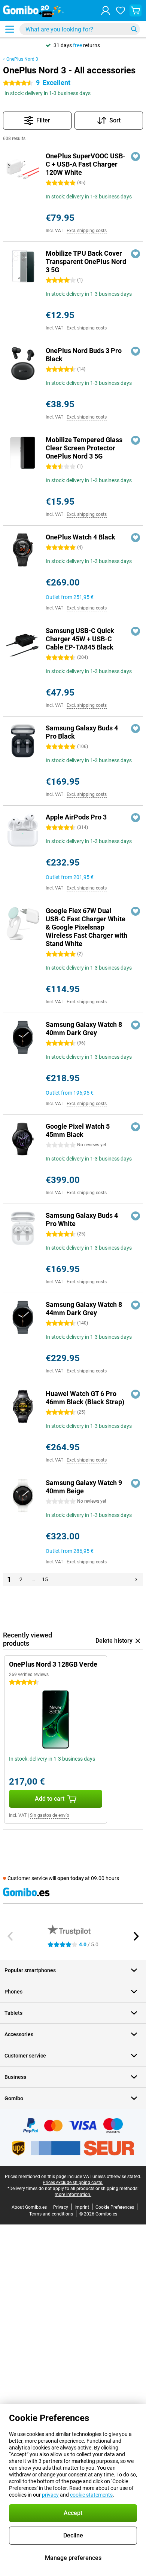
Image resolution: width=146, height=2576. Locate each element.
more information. (73, 2195)
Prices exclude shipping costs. (73, 2183)
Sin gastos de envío (50, 1815)
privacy (50, 2495)
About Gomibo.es (29, 2207)
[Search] (134, 29)
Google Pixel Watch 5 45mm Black (78, 1130)
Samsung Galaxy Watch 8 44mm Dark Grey (84, 1309)
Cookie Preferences (115, 2207)
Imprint (82, 2207)
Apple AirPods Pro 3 (76, 817)
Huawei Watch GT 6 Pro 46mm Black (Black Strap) (85, 1398)
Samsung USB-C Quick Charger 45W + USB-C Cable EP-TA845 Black (80, 639)
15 (45, 1579)
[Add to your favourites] (136, 156)
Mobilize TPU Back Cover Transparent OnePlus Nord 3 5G (86, 261)
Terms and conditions (51, 2214)
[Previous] (10, 1936)
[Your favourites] (121, 10)
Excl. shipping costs (87, 231)
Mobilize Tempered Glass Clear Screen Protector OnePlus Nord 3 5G (84, 448)
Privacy (61, 2207)
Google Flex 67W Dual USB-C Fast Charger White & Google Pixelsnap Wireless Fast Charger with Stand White (86, 927)
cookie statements (91, 2495)
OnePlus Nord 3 (22, 59)
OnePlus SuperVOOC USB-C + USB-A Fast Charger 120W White (86, 164)
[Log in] (106, 10)
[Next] (136, 1579)
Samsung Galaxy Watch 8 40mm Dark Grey (84, 1029)
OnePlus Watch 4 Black (80, 537)
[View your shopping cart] (136, 10)
